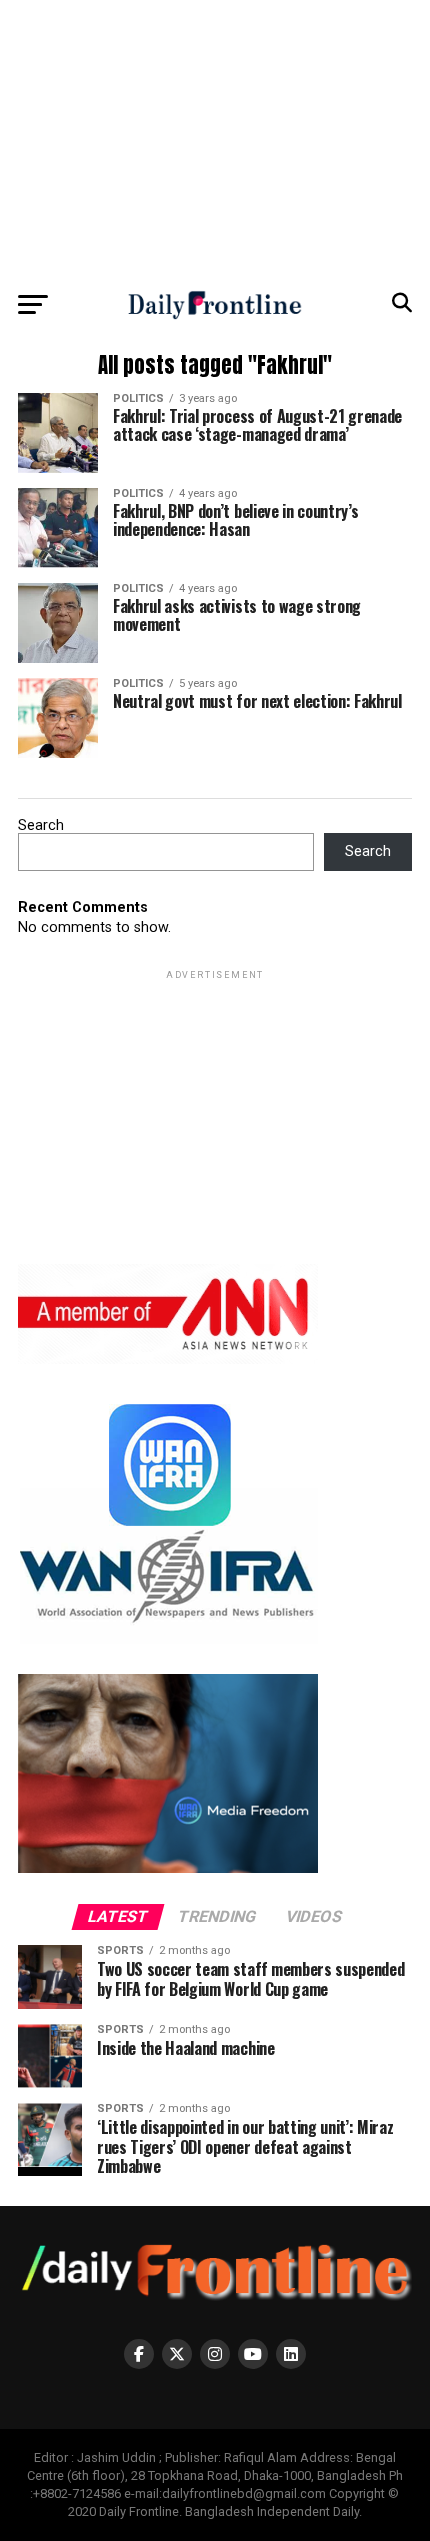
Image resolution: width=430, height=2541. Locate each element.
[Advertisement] (215, 140)
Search (41, 825)
